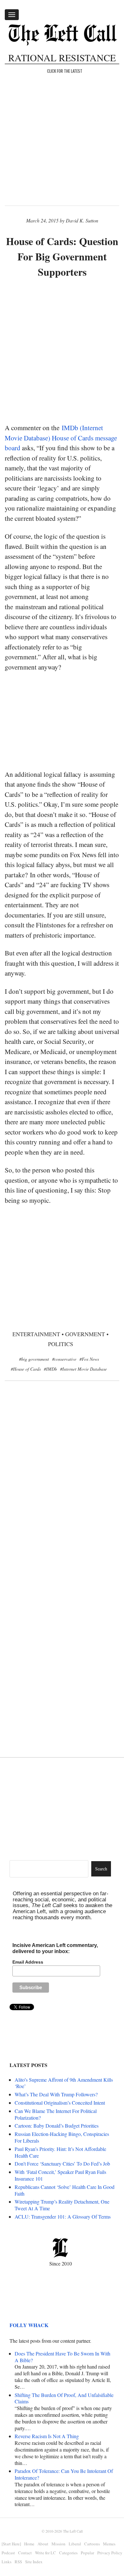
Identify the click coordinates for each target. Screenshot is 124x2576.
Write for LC (45, 2553)
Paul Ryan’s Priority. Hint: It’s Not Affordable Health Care (60, 2152)
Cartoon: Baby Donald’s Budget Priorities (57, 2126)
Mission (59, 2544)
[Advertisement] (62, 351)
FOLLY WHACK (29, 2325)
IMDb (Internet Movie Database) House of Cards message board (61, 438)
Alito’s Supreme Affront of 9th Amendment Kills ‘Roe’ (64, 2083)
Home (29, 2544)
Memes (109, 2544)
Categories (68, 2553)
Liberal (75, 2544)
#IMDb (50, 1369)
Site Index (34, 2562)
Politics (61, 1344)
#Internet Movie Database (83, 1369)
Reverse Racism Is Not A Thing (47, 2436)
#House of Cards (26, 1369)
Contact (25, 2553)
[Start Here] (11, 2544)
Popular (87, 2553)
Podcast (8, 2553)
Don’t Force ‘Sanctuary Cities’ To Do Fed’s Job (62, 2164)
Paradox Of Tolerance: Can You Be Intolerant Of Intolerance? (64, 2474)
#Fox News (89, 1359)
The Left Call (73, 2531)
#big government (34, 1359)
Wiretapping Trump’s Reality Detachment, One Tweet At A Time (62, 2205)
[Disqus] (62, 1490)
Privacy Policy (110, 2553)
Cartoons (92, 2544)
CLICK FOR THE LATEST (65, 71)
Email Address (28, 1962)
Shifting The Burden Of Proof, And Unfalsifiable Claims (64, 2398)
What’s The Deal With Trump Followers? (56, 2094)
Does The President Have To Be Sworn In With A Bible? (62, 2357)
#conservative (64, 1359)
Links (7, 2562)
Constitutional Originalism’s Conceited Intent (60, 2103)
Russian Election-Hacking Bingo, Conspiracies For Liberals (62, 2137)
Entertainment (36, 1334)
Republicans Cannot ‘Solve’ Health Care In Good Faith (65, 2190)
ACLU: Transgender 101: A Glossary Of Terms (63, 2217)
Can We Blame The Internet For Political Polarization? (56, 2114)
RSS (18, 2562)
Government (85, 1334)
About (43, 2544)
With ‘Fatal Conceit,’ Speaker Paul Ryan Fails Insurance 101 (60, 2175)
